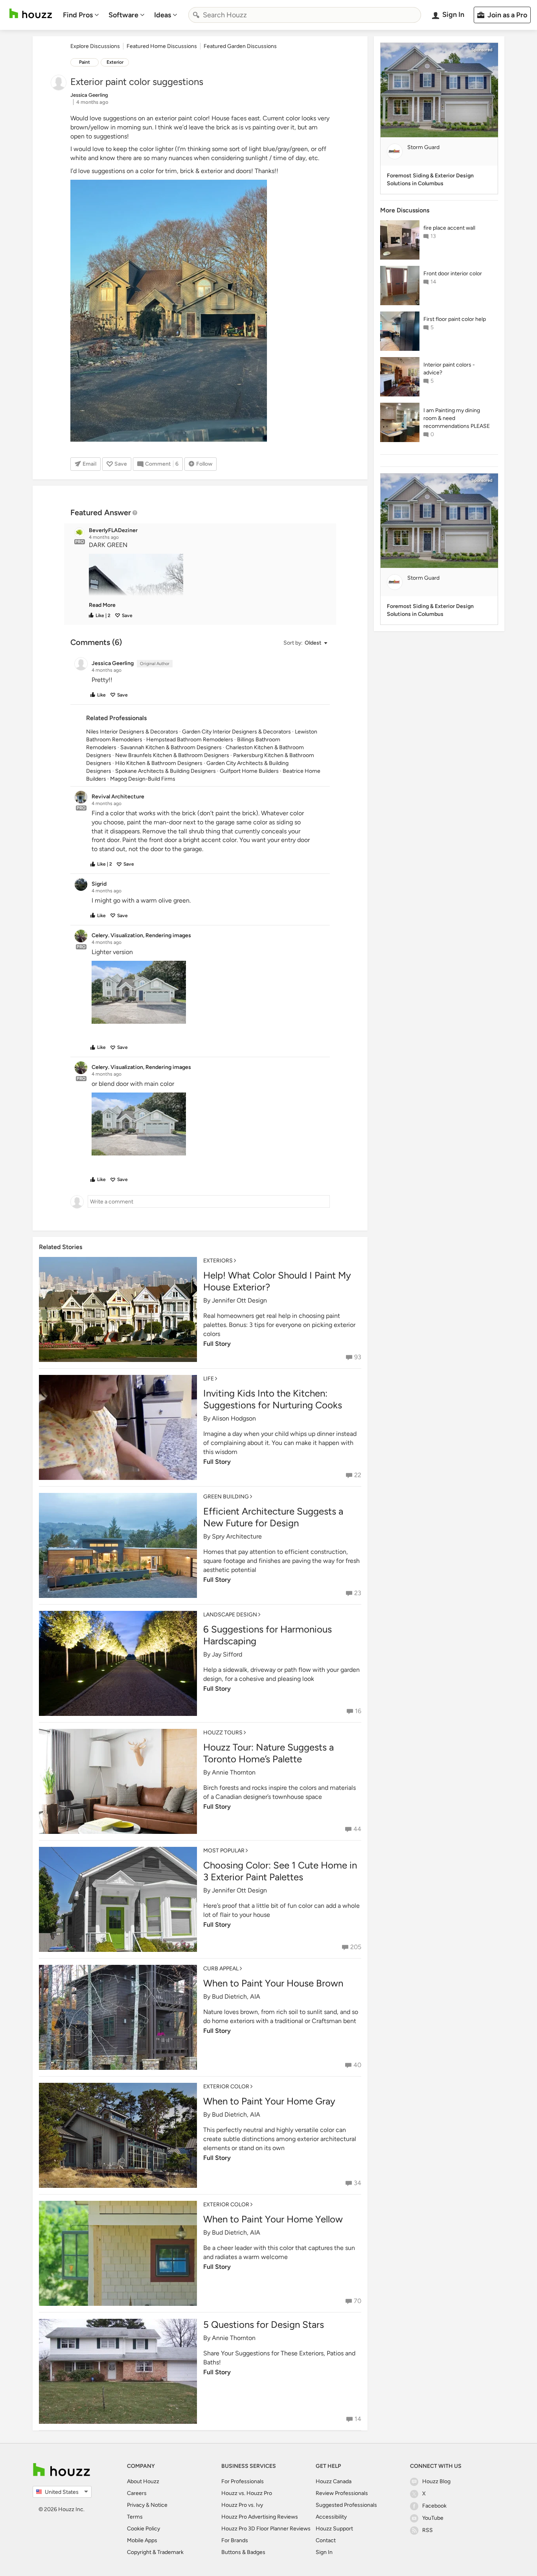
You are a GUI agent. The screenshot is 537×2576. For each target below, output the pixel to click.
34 (358, 2183)
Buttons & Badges (243, 2552)
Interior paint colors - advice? (449, 369)
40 (357, 2065)
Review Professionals (342, 2493)
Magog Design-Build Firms (143, 779)
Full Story (217, 1344)
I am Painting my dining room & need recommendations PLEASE (457, 418)
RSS (428, 2530)
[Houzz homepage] (31, 14)
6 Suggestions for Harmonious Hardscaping (268, 1635)
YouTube (433, 2518)
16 (358, 1711)
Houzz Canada (334, 2481)
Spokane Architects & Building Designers (166, 771)
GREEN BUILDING (226, 1497)
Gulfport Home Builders (249, 771)
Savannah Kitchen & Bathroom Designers (171, 747)
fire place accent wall (449, 228)
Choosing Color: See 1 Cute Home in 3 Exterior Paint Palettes (280, 1871)
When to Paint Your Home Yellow (273, 2219)
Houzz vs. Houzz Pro (247, 2493)
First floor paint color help (455, 319)
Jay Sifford (227, 1654)
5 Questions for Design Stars (264, 2324)
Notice (159, 2505)
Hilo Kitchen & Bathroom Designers (159, 763)
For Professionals (243, 2481)
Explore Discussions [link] (95, 46)
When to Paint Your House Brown (273, 1983)
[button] (207, 575)
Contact (326, 2540)
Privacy (136, 2505)
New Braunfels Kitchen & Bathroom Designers (172, 755)
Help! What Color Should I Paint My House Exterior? (277, 1281)
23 (358, 1593)
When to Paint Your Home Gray (269, 2101)
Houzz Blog (436, 2481)
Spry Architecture (237, 1536)
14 (358, 2419)
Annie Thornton (234, 1772)
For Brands (235, 2540)
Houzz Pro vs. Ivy (242, 2505)
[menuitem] (81, 15)
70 (358, 2301)
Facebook (434, 2506)
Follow (204, 464)
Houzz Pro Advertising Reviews (260, 2517)
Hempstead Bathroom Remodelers (190, 740)
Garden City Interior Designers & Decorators (236, 732)
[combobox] (305, 15)
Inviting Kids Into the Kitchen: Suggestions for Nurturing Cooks (273, 1399)
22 (358, 1475)
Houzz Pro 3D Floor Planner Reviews (266, 2529)
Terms (135, 2517)
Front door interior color (453, 274)
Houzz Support (334, 2529)
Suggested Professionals (346, 2505)
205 (356, 1947)
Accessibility (331, 2517)
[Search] (196, 15)
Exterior (115, 62)
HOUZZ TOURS (223, 1733)
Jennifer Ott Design (239, 1300)
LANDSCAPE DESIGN (230, 1615)
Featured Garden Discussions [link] (240, 46)
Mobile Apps (142, 2540)
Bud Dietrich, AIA (236, 1996)
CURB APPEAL (221, 1969)
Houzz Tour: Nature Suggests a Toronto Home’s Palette (268, 1753)
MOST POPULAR (224, 1851)
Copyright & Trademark (155, 2552)
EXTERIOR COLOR (226, 2087)
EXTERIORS (218, 1261)
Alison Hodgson (234, 1418)
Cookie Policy (143, 2529)
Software (123, 15)
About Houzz (143, 2481)
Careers (137, 2493)
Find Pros (78, 15)
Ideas (163, 15)
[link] (102, 605)
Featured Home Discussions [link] (162, 46)
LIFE (209, 1379)
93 (358, 1357)
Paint (85, 62)
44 (357, 1829)
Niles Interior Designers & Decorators (132, 732)
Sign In (324, 2552)
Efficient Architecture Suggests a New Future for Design (273, 1517)
